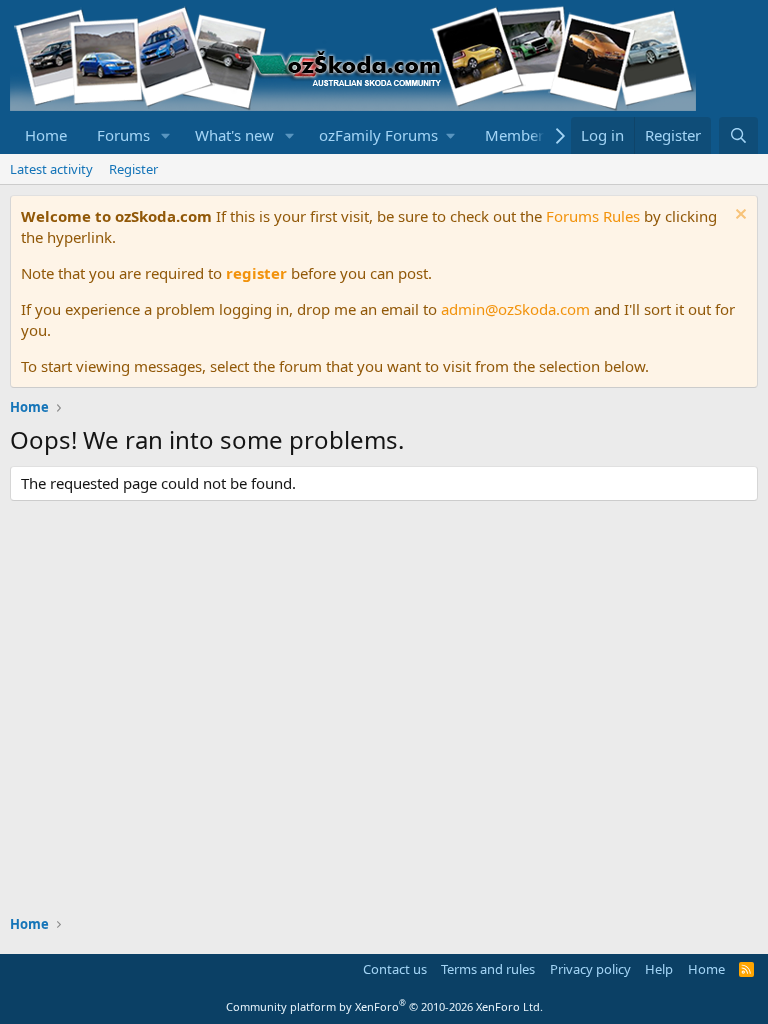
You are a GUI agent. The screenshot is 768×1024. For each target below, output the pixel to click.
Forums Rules (593, 216)
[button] (166, 135)
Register (133, 169)
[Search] (738, 135)
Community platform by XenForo (384, 1006)
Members (518, 135)
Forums (123, 135)
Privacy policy (590, 969)
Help (659, 969)
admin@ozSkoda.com (515, 309)
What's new (234, 135)
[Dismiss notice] (738, 216)
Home (46, 135)
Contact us (395, 969)
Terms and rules (488, 969)
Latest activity (51, 169)
